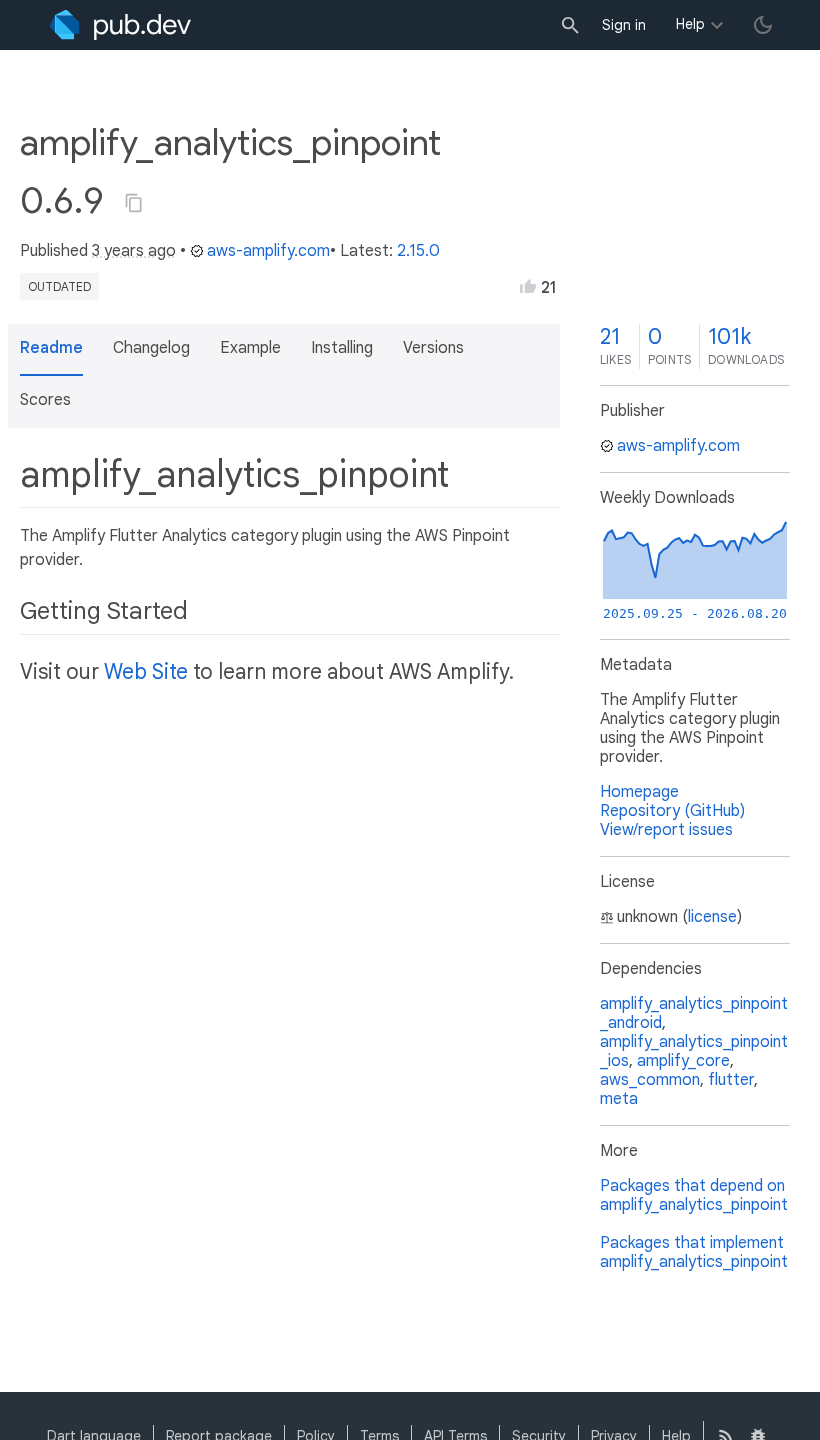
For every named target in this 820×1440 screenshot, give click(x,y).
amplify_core (683, 1061)
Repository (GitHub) (672, 811)
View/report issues (666, 830)
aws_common (650, 1080)
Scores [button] (45, 400)
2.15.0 (418, 251)
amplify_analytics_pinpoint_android (694, 1013)
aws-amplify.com (268, 251)
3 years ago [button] (134, 251)
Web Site (146, 672)
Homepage (639, 792)
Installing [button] (342, 348)
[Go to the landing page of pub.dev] (120, 25)
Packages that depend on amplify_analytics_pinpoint (694, 1195)
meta (619, 1099)
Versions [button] (433, 348)
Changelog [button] (151, 348)
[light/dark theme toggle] (763, 25)
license (712, 917)
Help (690, 24)
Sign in (624, 25)
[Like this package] (528, 286)
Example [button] (250, 348)
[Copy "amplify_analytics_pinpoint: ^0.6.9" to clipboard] (134, 203)
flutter (731, 1080)
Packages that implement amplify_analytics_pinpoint (694, 1252)
